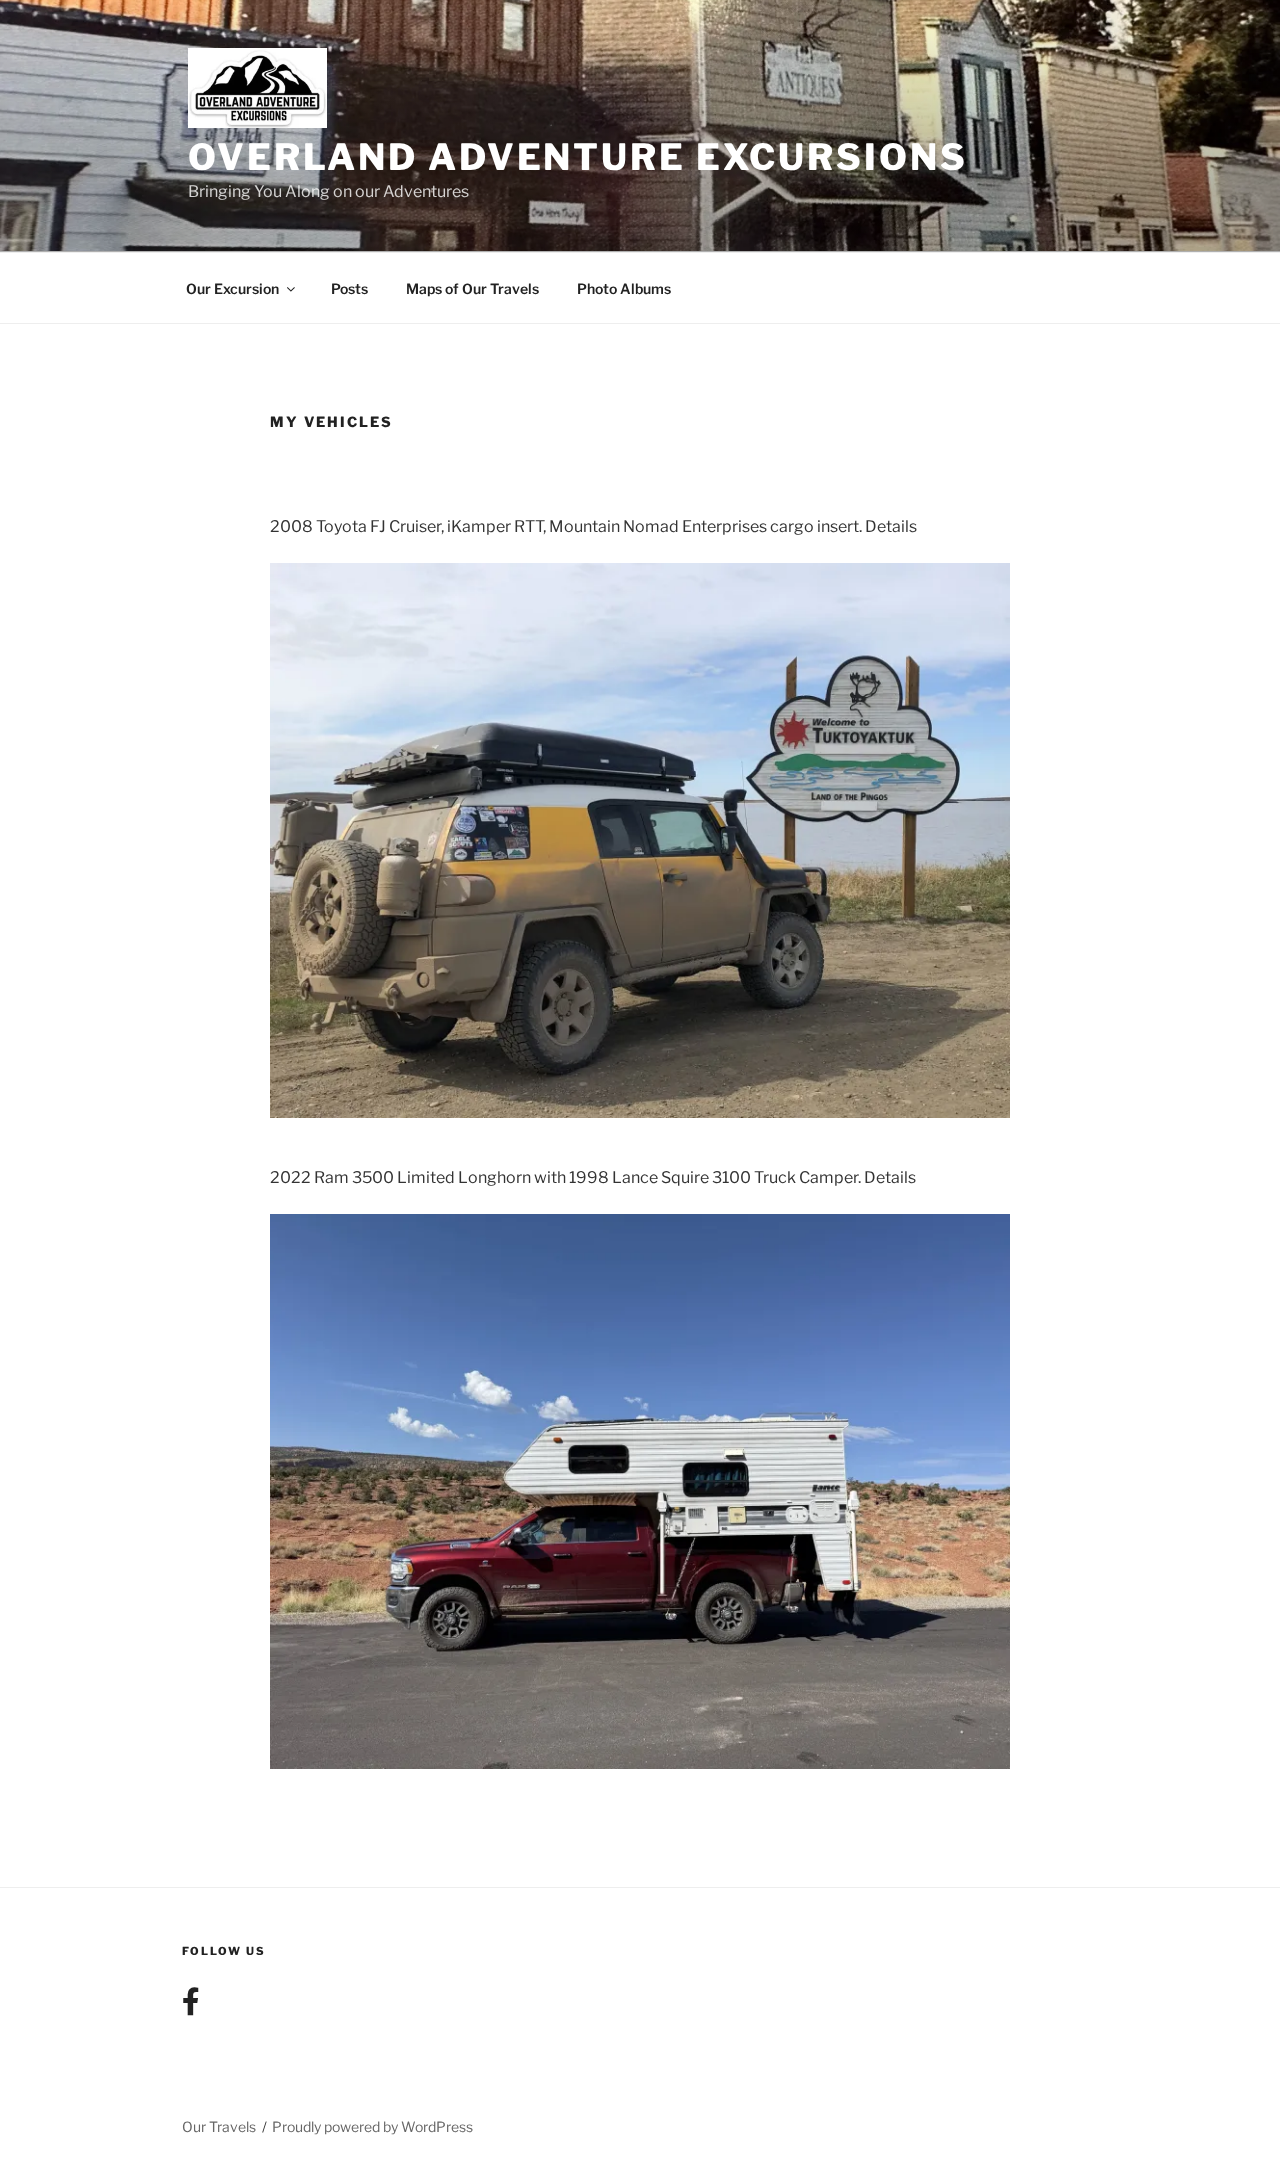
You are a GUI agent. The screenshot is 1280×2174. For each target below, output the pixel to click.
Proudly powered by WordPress (372, 2126)
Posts (349, 288)
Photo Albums (624, 288)
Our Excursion (232, 288)
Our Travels (219, 2126)
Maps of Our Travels (472, 288)
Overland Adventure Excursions (578, 157)
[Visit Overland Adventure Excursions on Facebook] (191, 2006)
